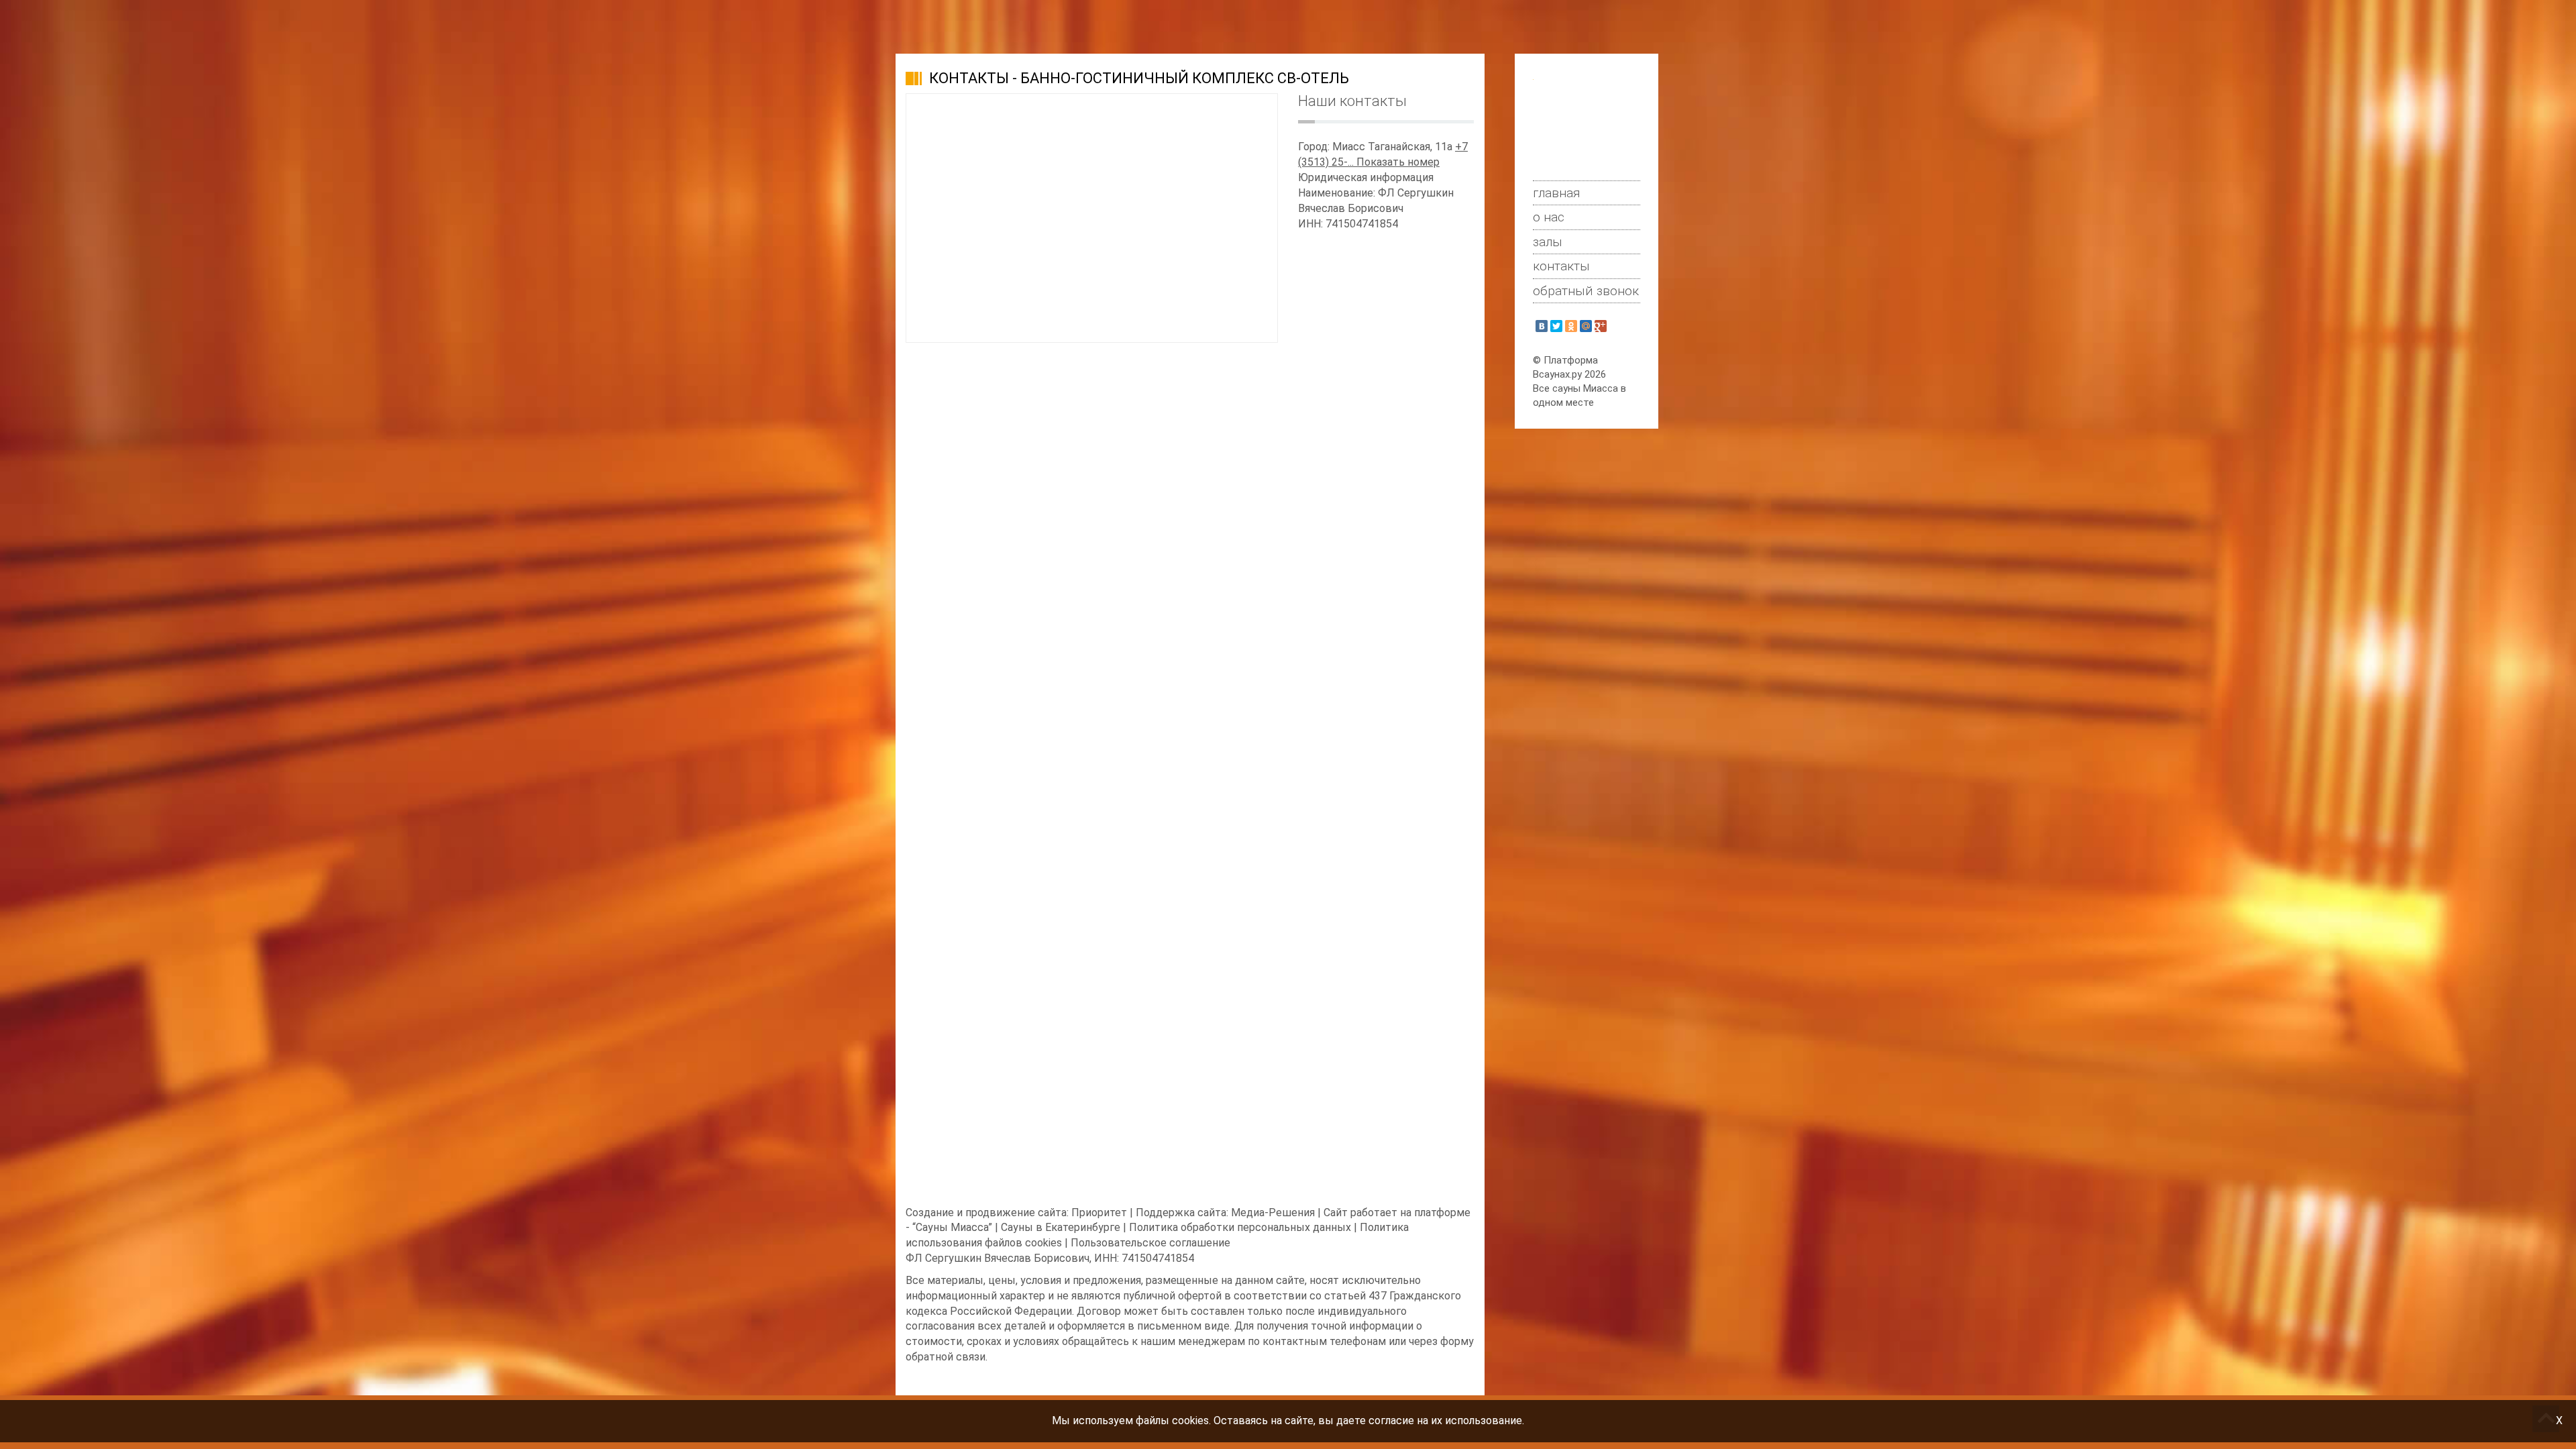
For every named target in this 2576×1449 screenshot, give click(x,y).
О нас (1549, 217)
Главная (1557, 193)
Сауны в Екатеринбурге (1061, 1227)
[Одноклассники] (1571, 326)
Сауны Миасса (952, 1227)
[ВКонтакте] (1542, 326)
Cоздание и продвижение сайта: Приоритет (1016, 1213)
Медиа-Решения (1273, 1213)
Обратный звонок (1586, 291)
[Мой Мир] (1586, 326)
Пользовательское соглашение (1150, 1243)
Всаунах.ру (1557, 374)
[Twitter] (1556, 326)
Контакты (1561, 266)
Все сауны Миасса (1575, 388)
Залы (1548, 242)
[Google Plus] (1601, 326)
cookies (1190, 1420)
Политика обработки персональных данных (1240, 1227)
